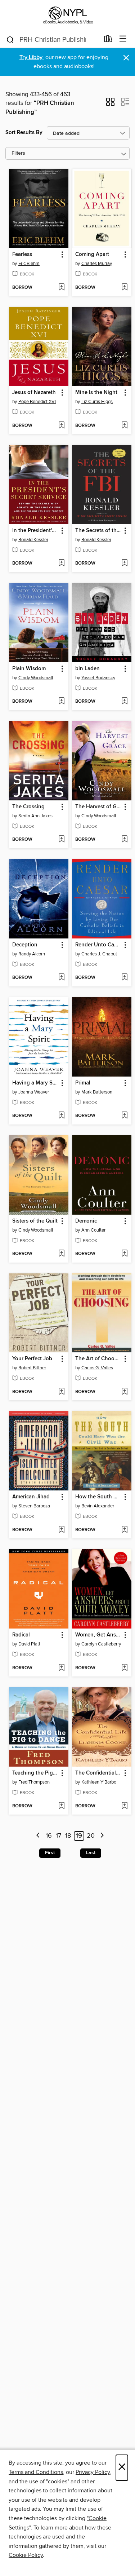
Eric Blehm (29, 264)
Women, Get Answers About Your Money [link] (98, 1635)
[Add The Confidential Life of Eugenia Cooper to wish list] (124, 1806)
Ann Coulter (93, 1230)
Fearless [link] (22, 255)
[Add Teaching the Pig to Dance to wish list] (61, 1806)
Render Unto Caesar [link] (98, 945)
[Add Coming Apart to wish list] (124, 288)
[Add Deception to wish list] (61, 978)
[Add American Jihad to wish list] (61, 1530)
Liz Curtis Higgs (97, 402)
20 (91, 1836)
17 (58, 1836)
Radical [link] (21, 1635)
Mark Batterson (97, 1092)
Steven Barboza (34, 1506)
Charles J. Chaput (99, 954)
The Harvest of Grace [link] (98, 807)
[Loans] (108, 40)
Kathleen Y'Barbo (99, 1782)
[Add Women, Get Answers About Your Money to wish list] (124, 1668)
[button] (110, 104)
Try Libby (31, 58)
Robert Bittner (32, 1368)
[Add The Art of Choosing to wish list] (124, 1392)
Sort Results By (24, 132)
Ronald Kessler (33, 540)
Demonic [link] (86, 1221)
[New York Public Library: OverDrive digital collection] (67, 15)
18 (68, 1836)
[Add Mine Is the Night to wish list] (124, 426)
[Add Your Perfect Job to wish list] (61, 1392)
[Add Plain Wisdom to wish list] (61, 702)
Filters (18, 153)
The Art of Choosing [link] (98, 1359)
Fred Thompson (34, 1782)
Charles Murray (97, 264)
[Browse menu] (123, 39)
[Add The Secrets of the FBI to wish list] (124, 564)
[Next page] (102, 1836)
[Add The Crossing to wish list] (61, 840)
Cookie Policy (26, 2555)
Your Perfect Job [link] (32, 1359)
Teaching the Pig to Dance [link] (35, 1773)
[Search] (10, 39)
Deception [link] (25, 945)
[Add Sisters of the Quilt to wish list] (61, 1254)
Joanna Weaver (34, 1092)
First (50, 1853)
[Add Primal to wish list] (124, 1116)
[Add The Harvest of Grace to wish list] (124, 840)
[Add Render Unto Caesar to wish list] (124, 978)
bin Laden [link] (87, 669)
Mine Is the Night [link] (96, 393)
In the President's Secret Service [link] (35, 531)
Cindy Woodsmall (36, 678)
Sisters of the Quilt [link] (35, 1221)
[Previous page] (38, 1836)
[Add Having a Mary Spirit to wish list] (61, 1116)
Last (91, 1853)
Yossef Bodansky (98, 678)
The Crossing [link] (28, 807)
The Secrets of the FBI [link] (98, 531)
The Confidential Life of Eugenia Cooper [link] (98, 1773)
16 (49, 1836)
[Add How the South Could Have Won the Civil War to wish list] (124, 1530)
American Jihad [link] (31, 1497)
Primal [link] (83, 1083)
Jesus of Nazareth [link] (34, 393)
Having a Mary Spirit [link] (35, 1083)
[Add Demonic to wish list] (124, 1254)
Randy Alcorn (32, 954)
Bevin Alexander (98, 1506)
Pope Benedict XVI (37, 402)
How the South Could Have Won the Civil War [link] (98, 1497)
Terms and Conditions (36, 2472)
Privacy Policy (93, 2472)
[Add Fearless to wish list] (61, 288)
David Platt (29, 1644)
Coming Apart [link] (92, 255)
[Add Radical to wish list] (61, 1668)
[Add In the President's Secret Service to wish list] (61, 564)
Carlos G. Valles (97, 1368)
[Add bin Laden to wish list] (124, 702)
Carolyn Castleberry (101, 1644)
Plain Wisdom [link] (29, 669)
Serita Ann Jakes (35, 816)
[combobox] (53, 40)
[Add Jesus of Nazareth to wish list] (61, 426)
